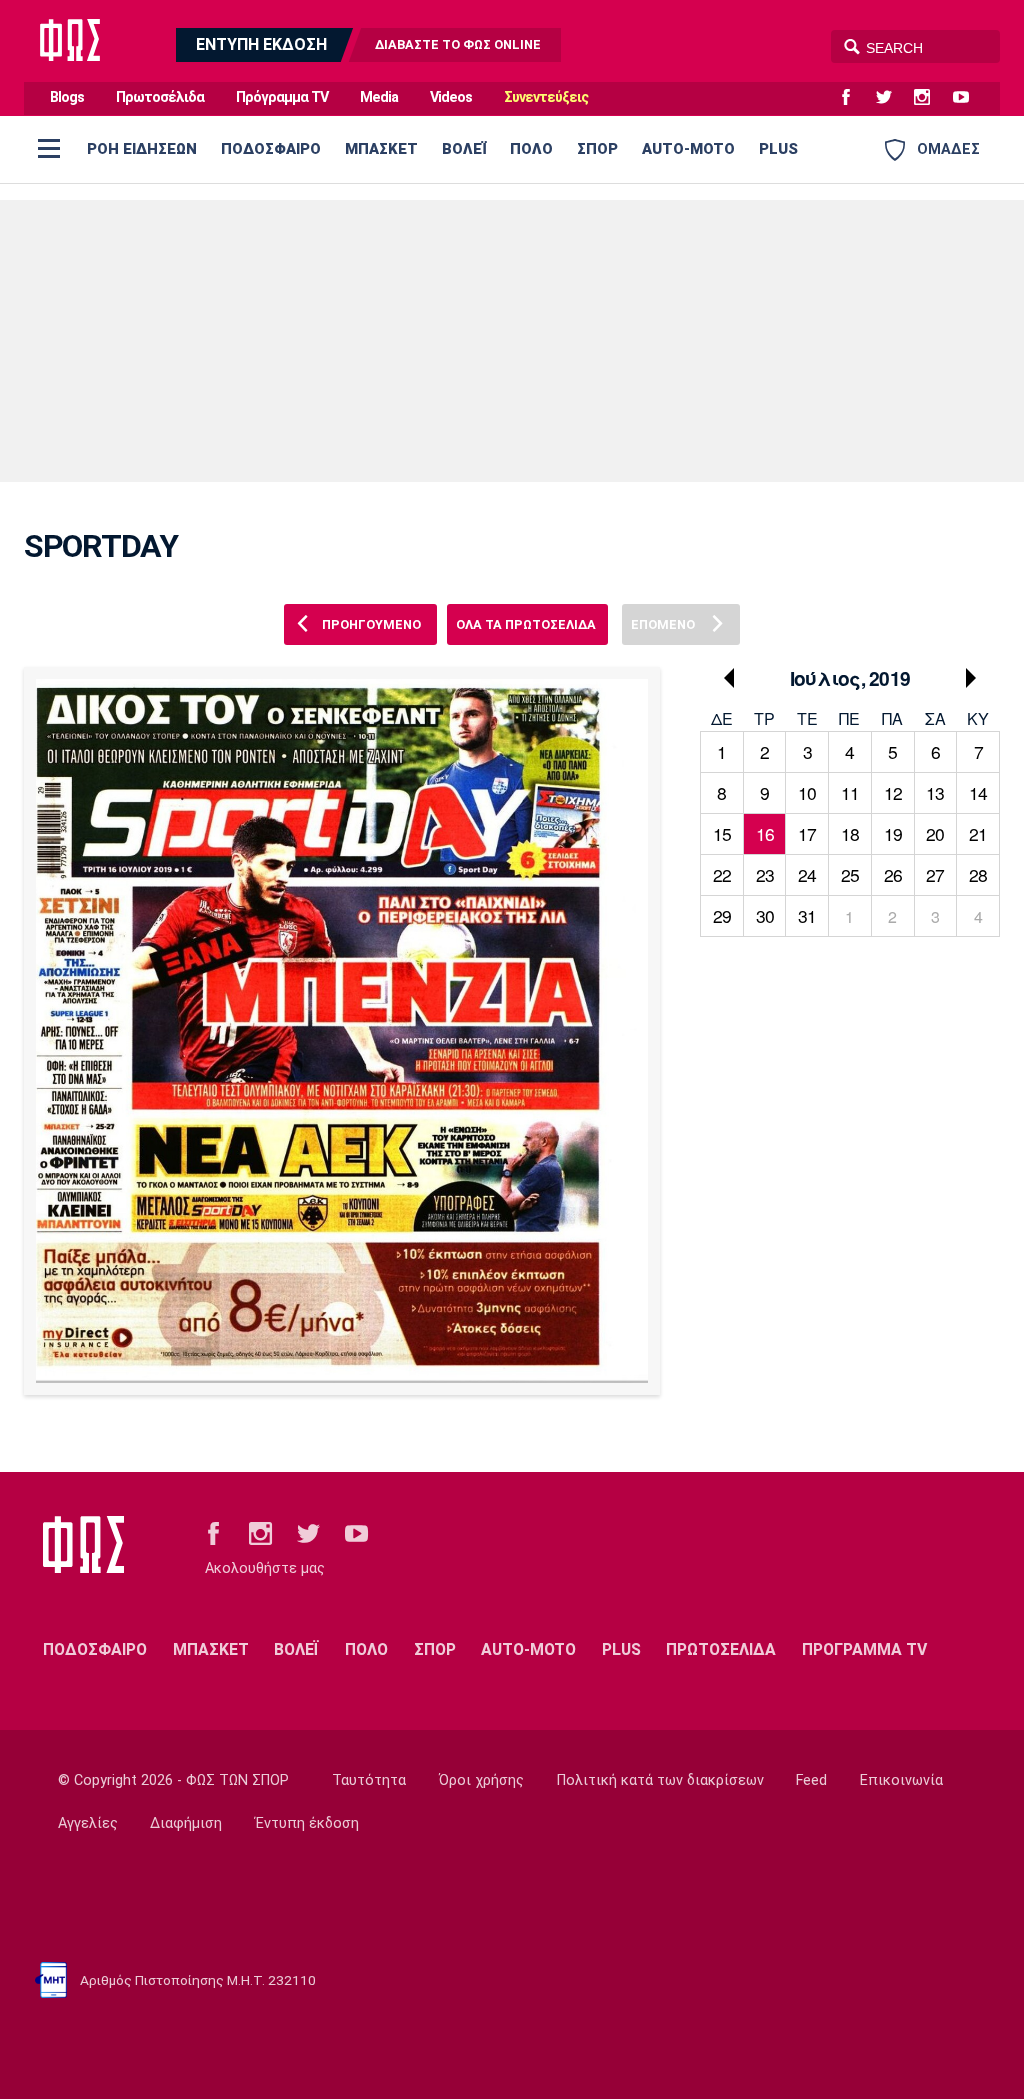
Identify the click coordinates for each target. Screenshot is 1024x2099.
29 (722, 915)
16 (765, 833)
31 (807, 915)
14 (978, 792)
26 (893, 874)
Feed (811, 1780)
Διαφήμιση (186, 1823)
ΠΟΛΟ (531, 149)
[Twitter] (892, 98)
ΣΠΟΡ (597, 149)
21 (978, 833)
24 (807, 874)
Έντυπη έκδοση (307, 1823)
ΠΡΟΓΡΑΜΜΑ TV (864, 1649)
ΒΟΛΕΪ (464, 149)
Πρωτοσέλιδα (160, 97)
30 (765, 915)
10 (807, 792)
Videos (451, 97)
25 (850, 874)
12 (893, 792)
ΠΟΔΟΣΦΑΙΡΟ (271, 149)
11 (850, 792)
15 (722, 833)
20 (935, 833)
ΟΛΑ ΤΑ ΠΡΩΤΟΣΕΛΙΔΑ (526, 624)
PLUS (778, 149)
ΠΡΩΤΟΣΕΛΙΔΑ (721, 1649)
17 (807, 833)
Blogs (67, 97)
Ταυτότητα (369, 1780)
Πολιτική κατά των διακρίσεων (660, 1780)
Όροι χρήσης (481, 1780)
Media (379, 97)
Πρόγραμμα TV (282, 97)
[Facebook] (854, 98)
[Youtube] (969, 98)
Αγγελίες (88, 1823)
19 (893, 833)
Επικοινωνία (901, 1780)
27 (935, 874)
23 (765, 874)
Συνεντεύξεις (546, 97)
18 (850, 833)
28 (978, 874)
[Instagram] (930, 98)
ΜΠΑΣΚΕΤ (381, 149)
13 (935, 792)
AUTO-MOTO (688, 149)
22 (722, 874)
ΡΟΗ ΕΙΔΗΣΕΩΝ (142, 149)
